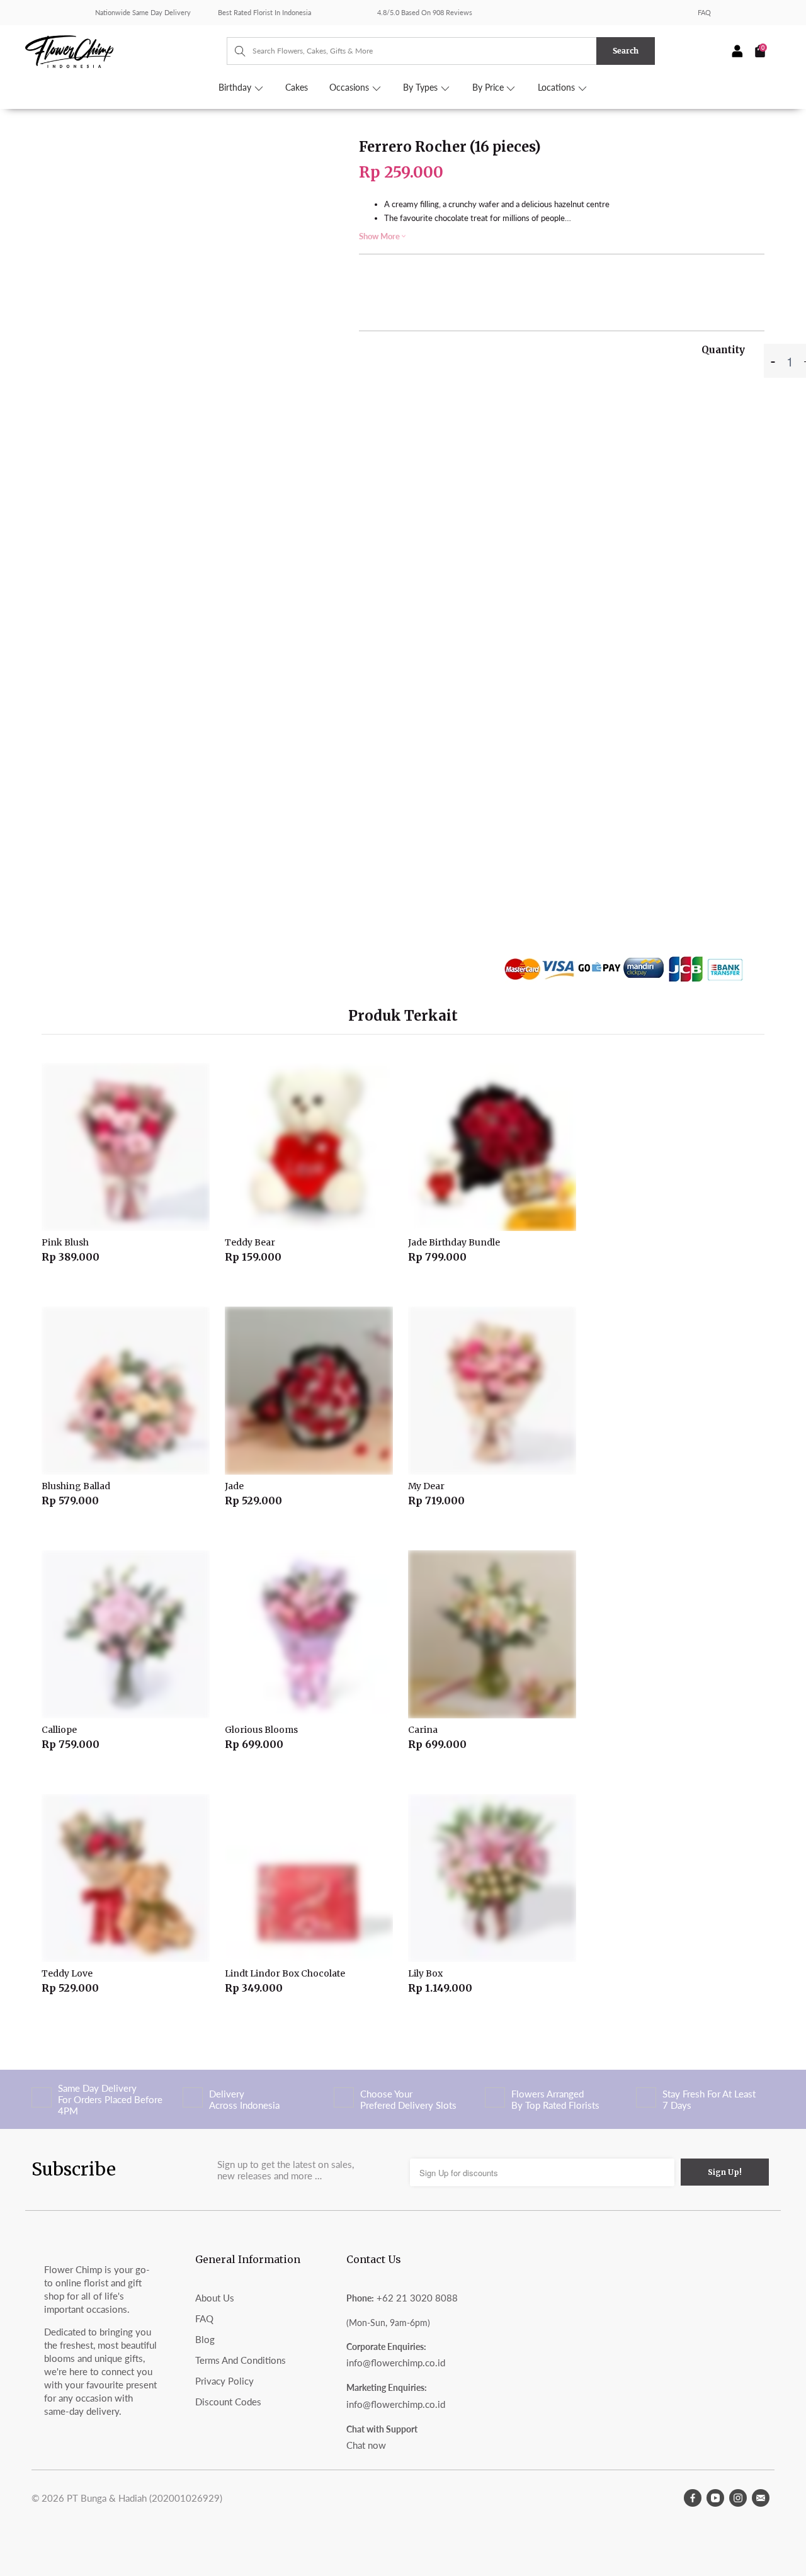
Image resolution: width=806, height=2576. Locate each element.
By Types (422, 88)
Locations (558, 88)
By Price (489, 88)
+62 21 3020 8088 (417, 2298)
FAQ (704, 12)
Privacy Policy (224, 2381)
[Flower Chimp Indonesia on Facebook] (693, 2498)
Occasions (350, 88)
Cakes (297, 88)
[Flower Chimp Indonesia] (126, 50)
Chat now (366, 2445)
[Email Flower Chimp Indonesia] (761, 2498)
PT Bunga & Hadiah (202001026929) (145, 2498)
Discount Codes (228, 2402)
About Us (215, 2298)
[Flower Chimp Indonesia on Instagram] (738, 2498)
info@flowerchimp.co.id (396, 2363)
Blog (205, 2339)
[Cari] (234, 51)
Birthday (236, 88)
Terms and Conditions (241, 2360)
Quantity (723, 350)
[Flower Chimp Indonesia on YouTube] (715, 2498)
